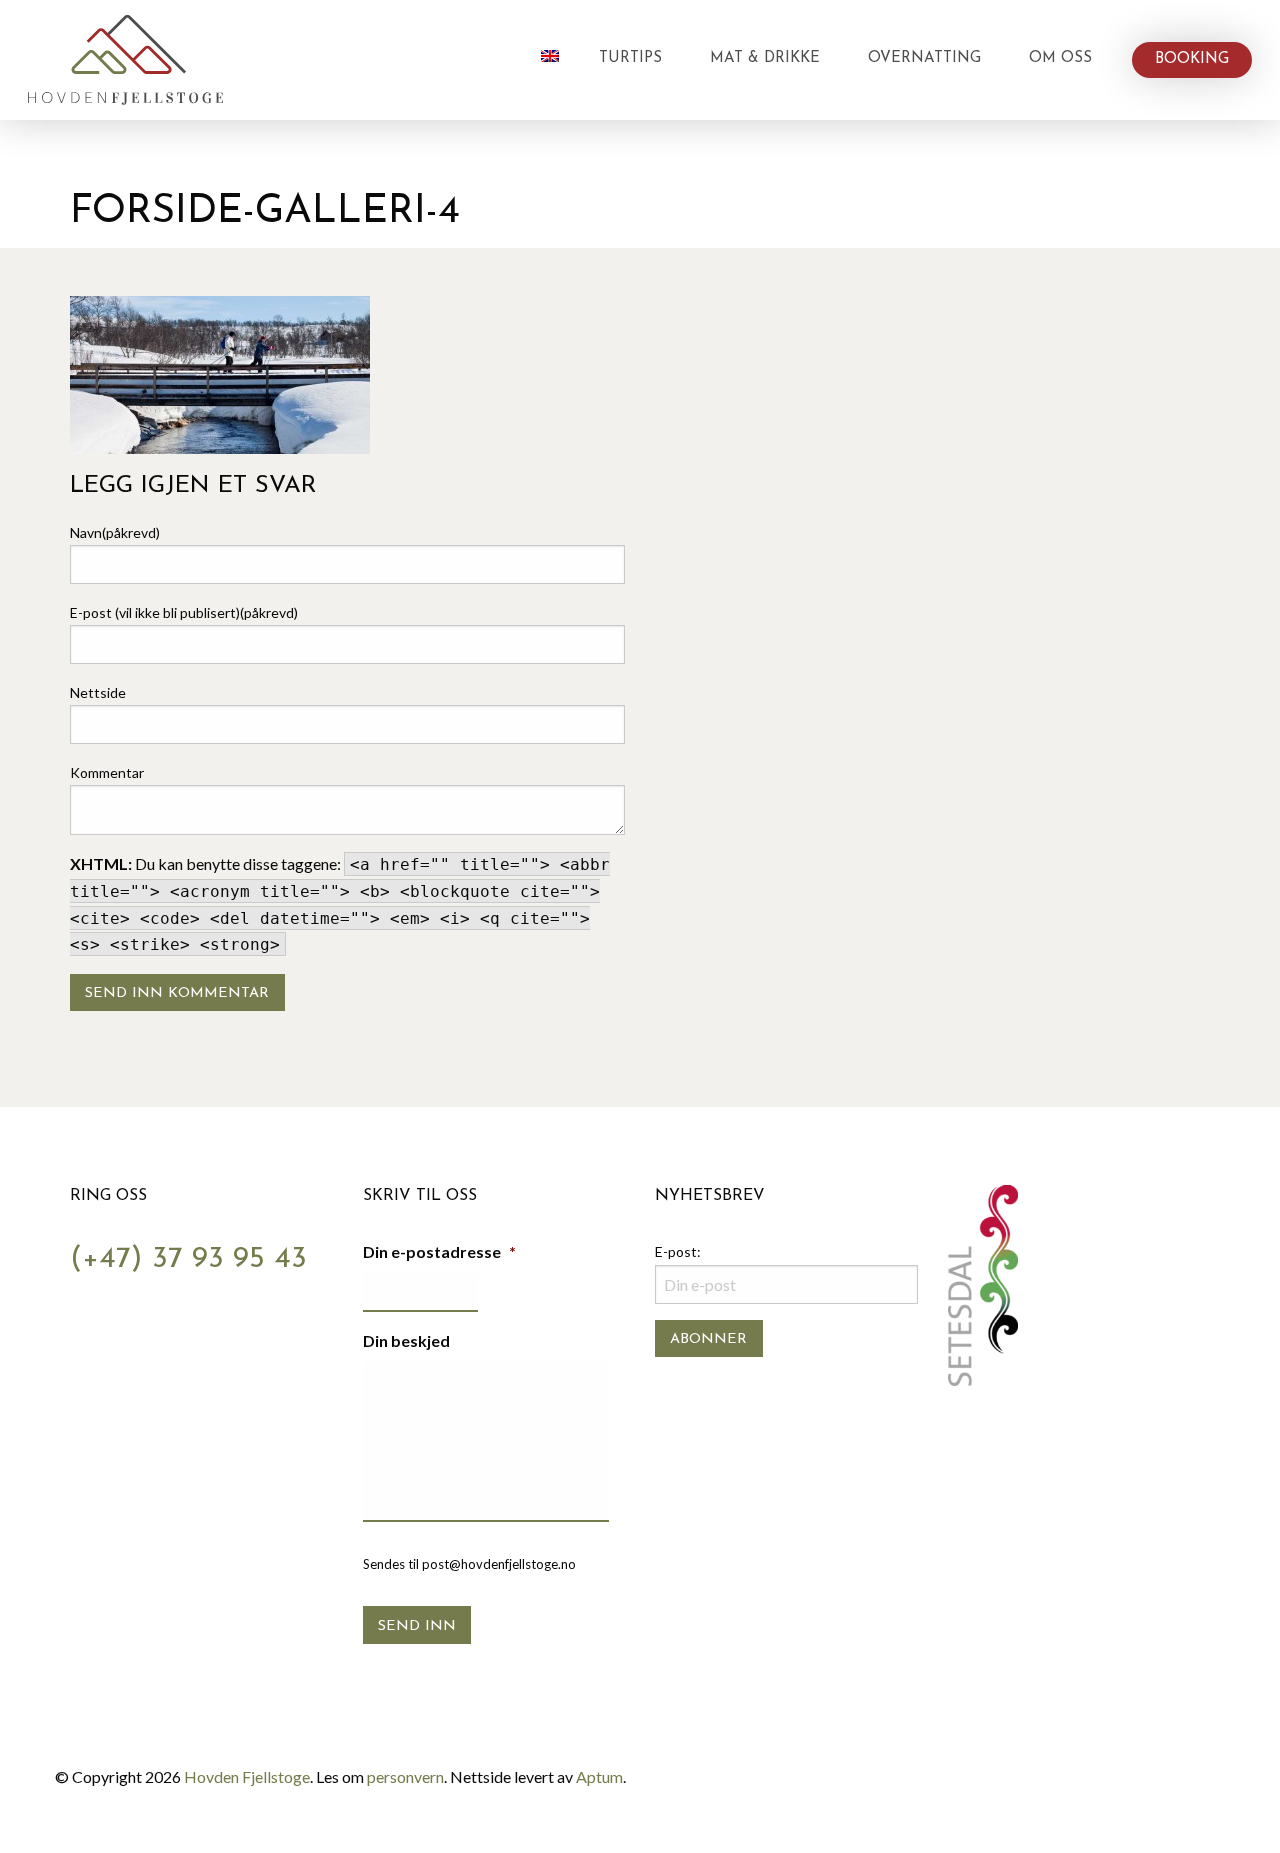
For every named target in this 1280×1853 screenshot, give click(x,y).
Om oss (1060, 58)
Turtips (630, 58)
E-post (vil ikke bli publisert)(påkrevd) (184, 612)
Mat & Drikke (765, 58)
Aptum (599, 1776)
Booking (1192, 59)
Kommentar (107, 772)
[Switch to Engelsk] (550, 56)
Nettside (98, 692)
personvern (405, 1776)
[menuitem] (550, 60)
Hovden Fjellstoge (247, 1776)
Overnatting (924, 58)
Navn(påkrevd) (115, 532)
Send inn (417, 1626)
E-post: (678, 1251)
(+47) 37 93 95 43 (188, 1259)
